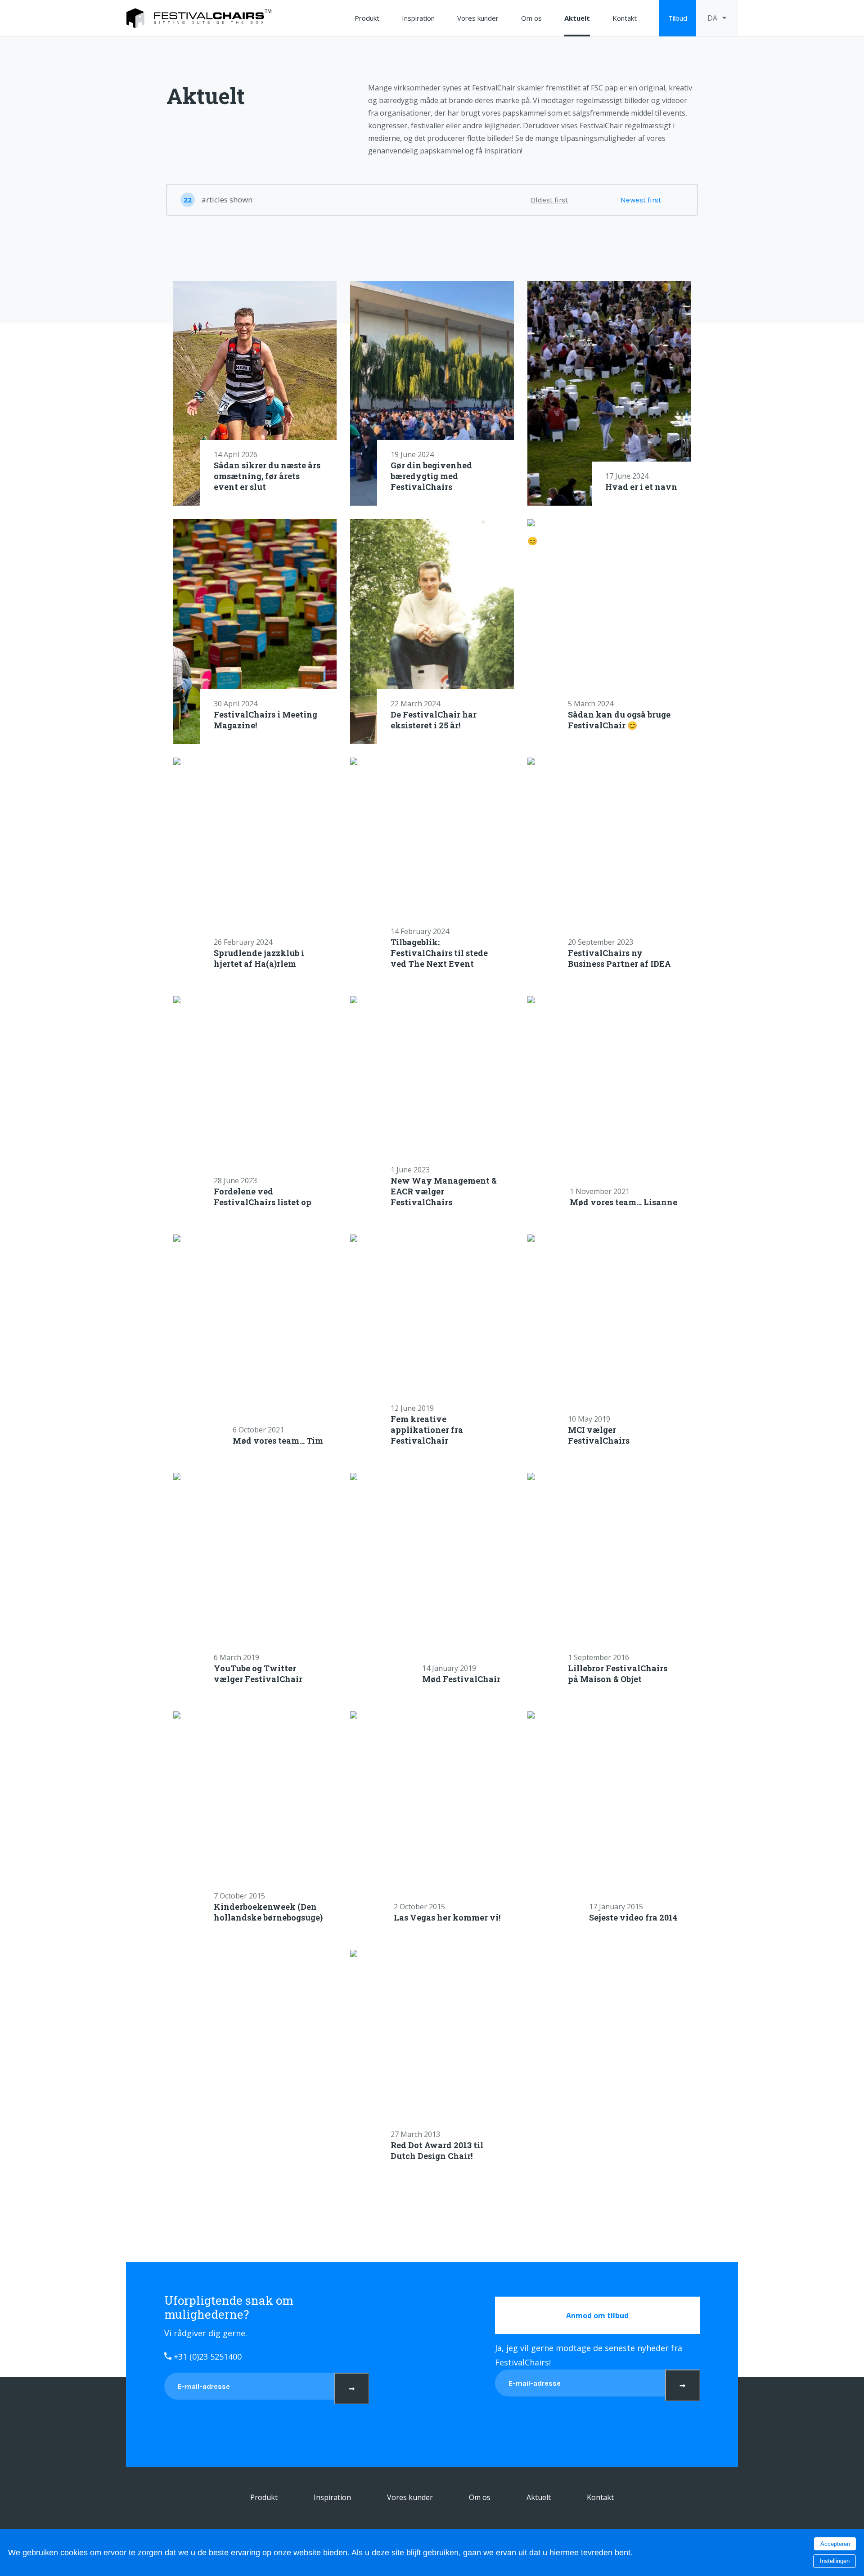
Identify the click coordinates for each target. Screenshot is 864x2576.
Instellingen (835, 2561)
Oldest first (549, 200)
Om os (531, 18)
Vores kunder (478, 18)
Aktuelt (577, 18)
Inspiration (418, 18)
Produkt (367, 18)
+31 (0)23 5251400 (207, 2356)
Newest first (641, 200)
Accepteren (835, 2544)
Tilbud (678, 18)
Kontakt (625, 18)
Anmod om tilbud (597, 2316)
